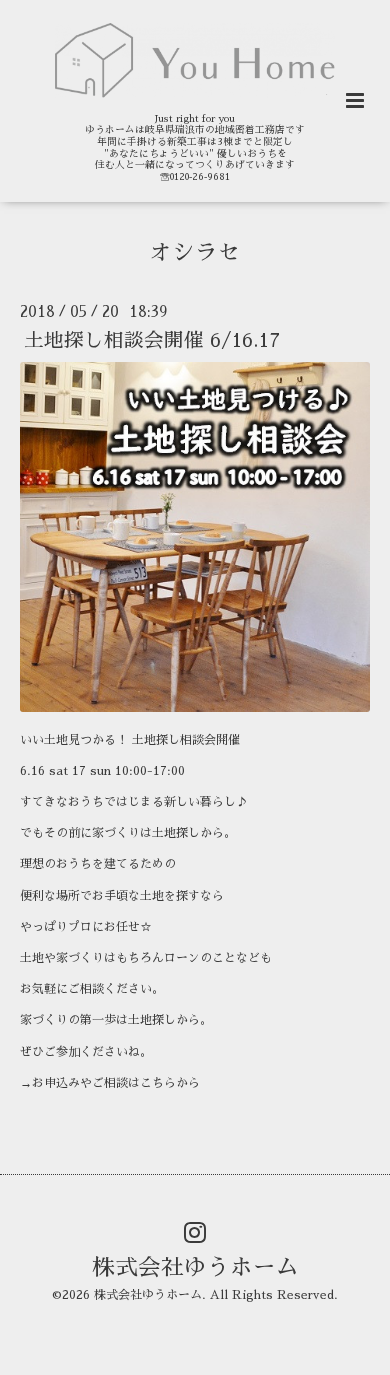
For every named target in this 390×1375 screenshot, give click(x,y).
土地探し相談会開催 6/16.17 (152, 340)
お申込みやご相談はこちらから (116, 1083)
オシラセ (195, 252)
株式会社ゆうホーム (195, 1267)
